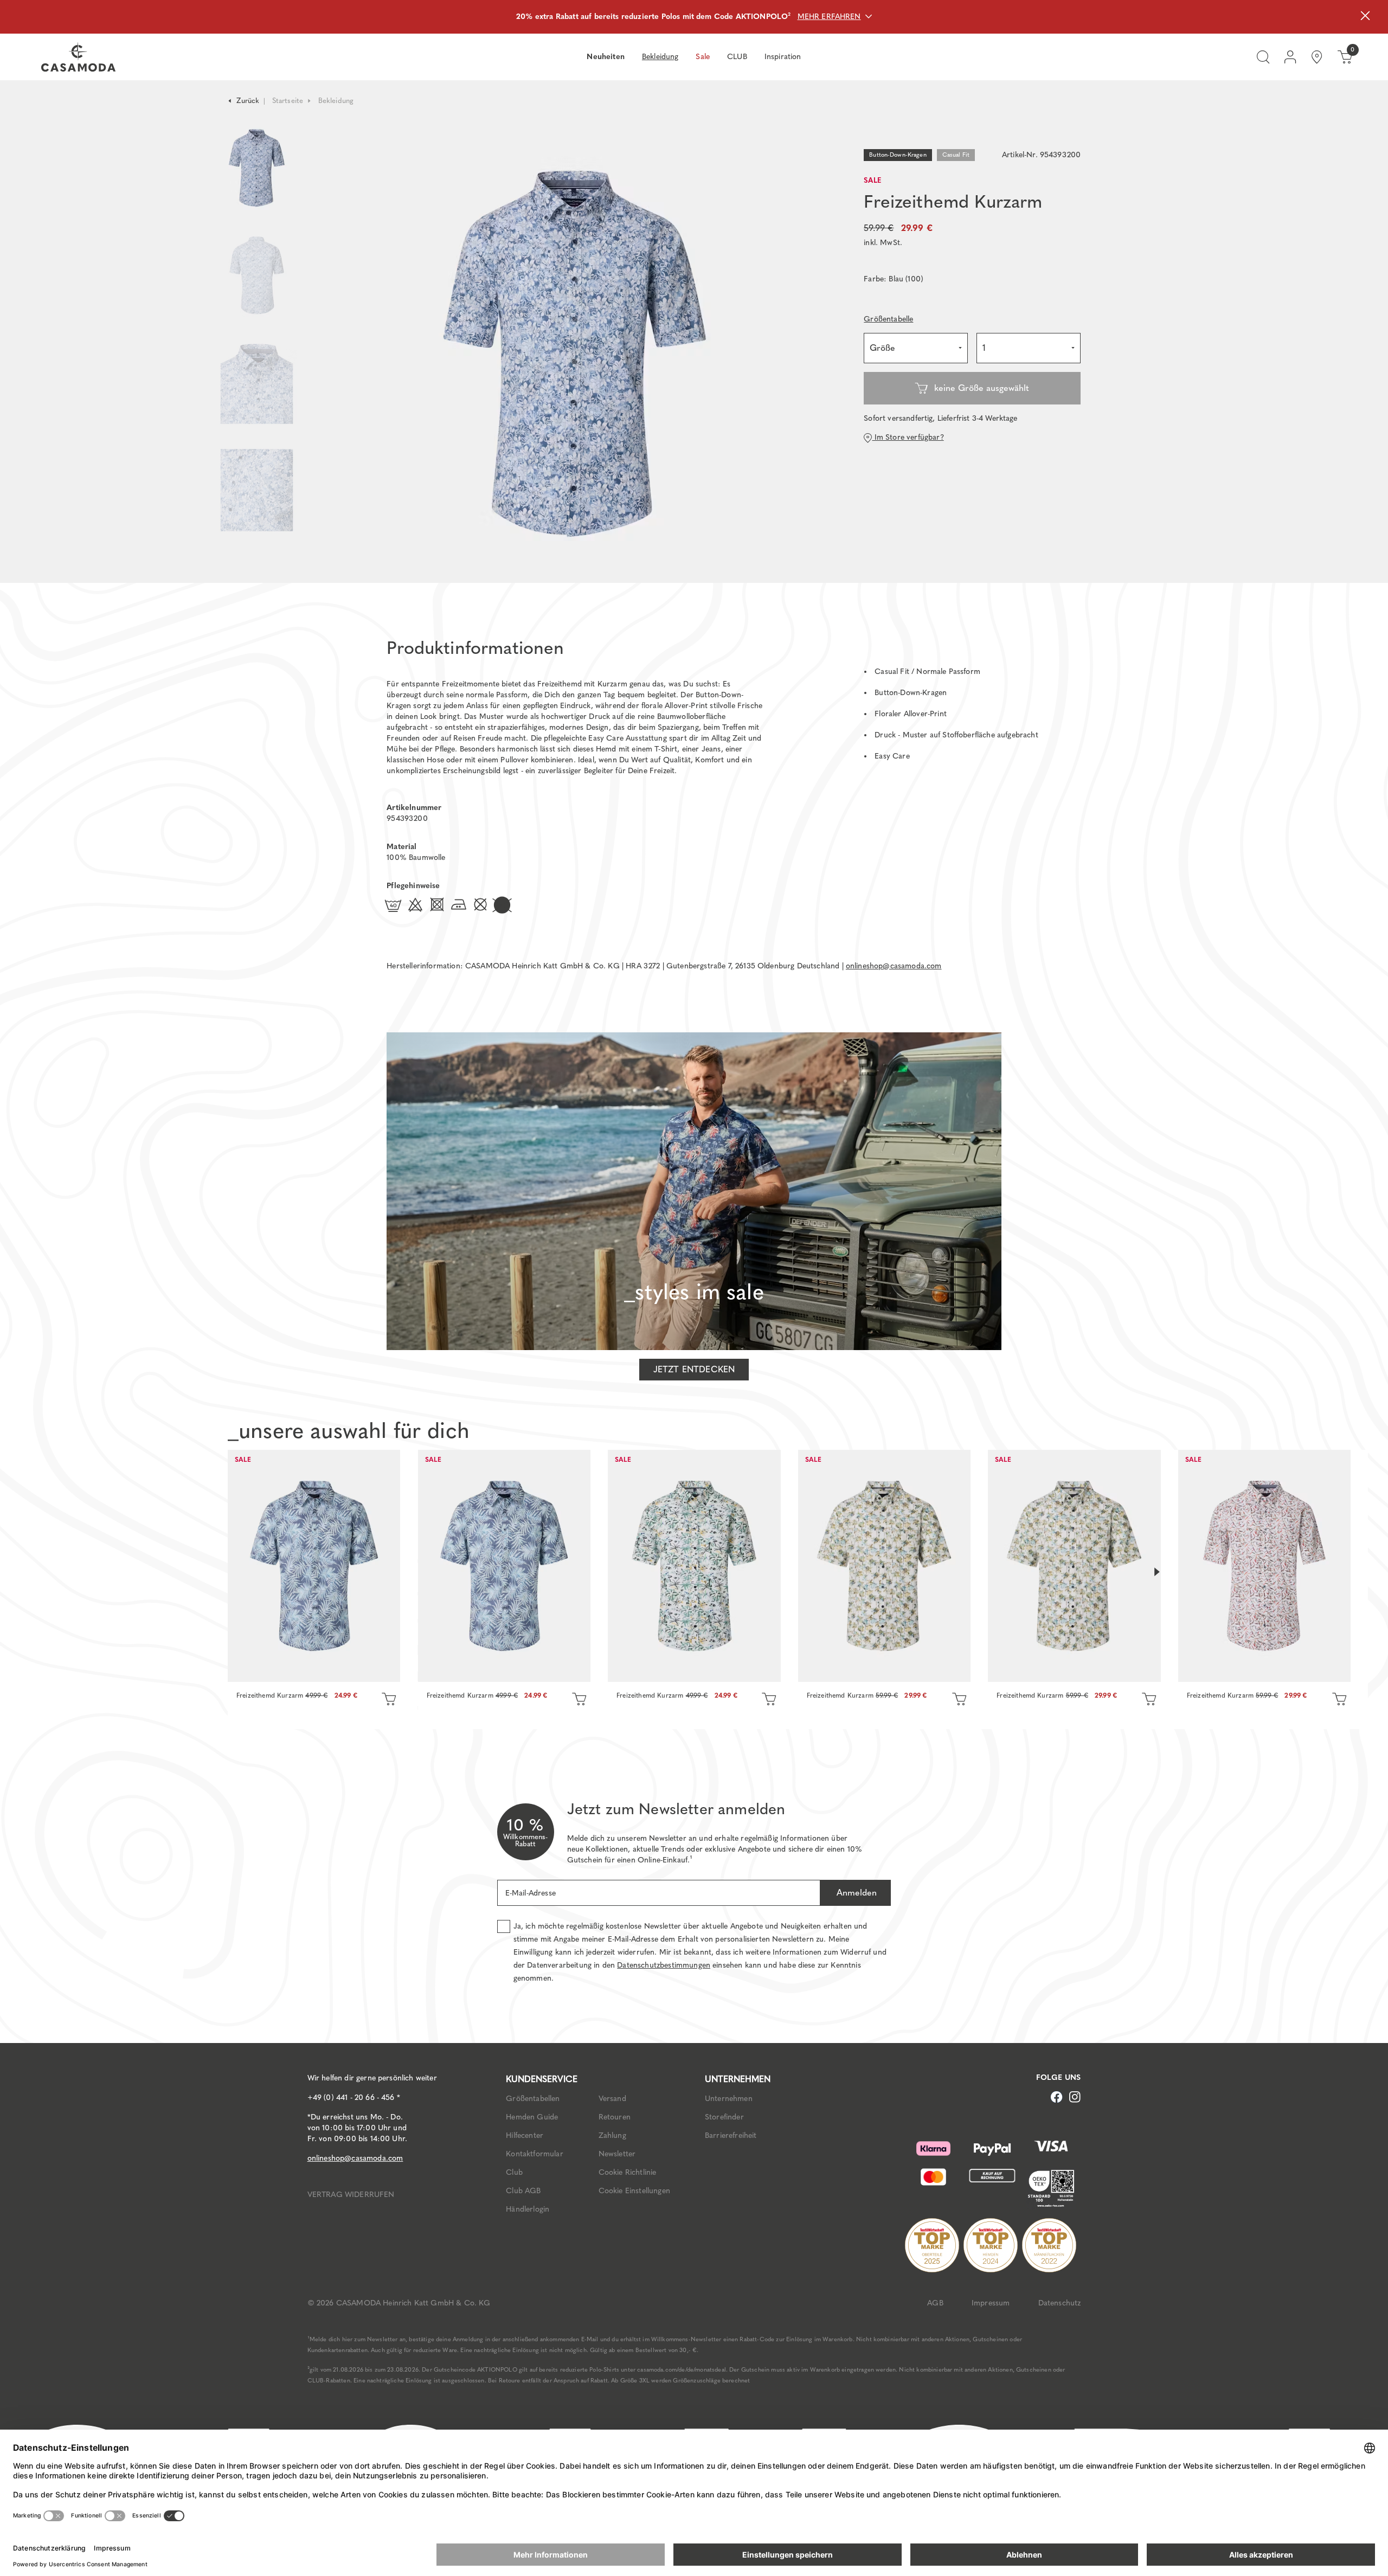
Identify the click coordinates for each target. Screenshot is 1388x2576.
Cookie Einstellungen (634, 2191)
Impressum (991, 2303)
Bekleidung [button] (660, 57)
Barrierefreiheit (731, 2135)
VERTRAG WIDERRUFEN (351, 2195)
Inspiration (783, 57)
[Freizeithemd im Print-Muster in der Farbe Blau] (314, 1566)
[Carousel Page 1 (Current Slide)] (257, 168)
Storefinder (724, 2117)
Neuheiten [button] (605, 57)
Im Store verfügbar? (908, 437)
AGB (935, 2303)
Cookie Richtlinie (628, 2172)
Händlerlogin (528, 2209)
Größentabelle (888, 319)
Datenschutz (1060, 2303)
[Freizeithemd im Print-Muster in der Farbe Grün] (694, 1566)
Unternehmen (729, 2099)
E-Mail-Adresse (531, 1893)
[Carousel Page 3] (257, 383)
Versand (612, 2099)
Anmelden (855, 1893)
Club (514, 2172)
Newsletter (617, 2154)
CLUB (737, 57)
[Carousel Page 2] (257, 275)
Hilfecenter (525, 2135)
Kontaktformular (534, 2154)
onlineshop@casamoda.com (894, 966)
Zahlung (612, 2135)
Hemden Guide (532, 2117)
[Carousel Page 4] (257, 501)
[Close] (1365, 17)
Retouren (615, 2117)
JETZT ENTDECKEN (694, 1369)
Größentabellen (533, 2099)
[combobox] (916, 348)
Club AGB (523, 2191)
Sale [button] (703, 57)
